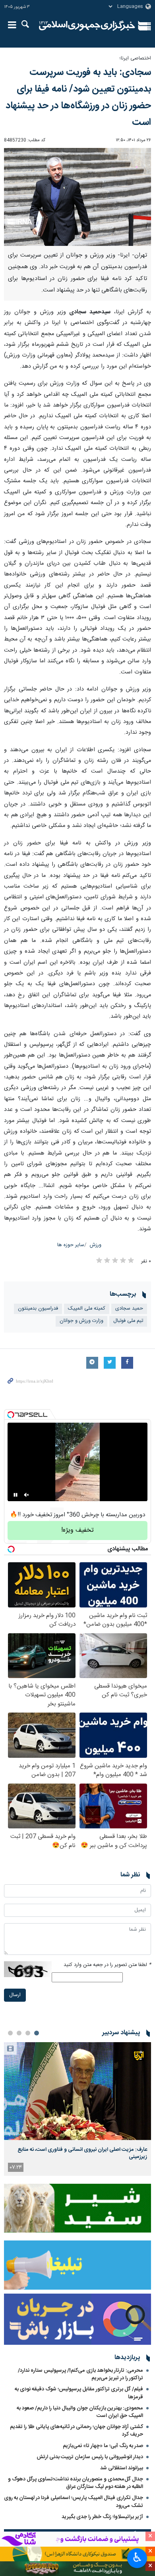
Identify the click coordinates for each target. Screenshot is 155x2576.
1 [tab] (37, 2033)
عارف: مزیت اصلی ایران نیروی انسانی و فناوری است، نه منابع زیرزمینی (82, 2153)
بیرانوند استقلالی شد (122, 2468)
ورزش (96, 1245)
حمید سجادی (129, 1309)
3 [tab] (19, 2033)
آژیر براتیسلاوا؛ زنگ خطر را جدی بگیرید (102, 2517)
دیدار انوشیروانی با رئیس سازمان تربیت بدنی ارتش (89, 2457)
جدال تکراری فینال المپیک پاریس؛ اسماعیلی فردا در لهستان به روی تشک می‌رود (74, 2502)
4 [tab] (10, 2033)
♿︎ (137, 2557)
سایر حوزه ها (71, 1245)
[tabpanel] (77, 2109)
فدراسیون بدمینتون (38, 1309)
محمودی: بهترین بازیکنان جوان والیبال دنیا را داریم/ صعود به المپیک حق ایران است (80, 2412)
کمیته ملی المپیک (87, 1309)
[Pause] (15, 1495)
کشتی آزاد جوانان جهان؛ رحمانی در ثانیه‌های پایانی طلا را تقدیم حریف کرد (77, 2431)
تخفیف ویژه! (77, 1530)
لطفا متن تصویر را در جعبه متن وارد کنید (107, 1965)
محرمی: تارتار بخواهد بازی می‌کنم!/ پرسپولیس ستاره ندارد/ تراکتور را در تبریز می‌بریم (80, 2374)
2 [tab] (28, 2033)
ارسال (15, 1995)
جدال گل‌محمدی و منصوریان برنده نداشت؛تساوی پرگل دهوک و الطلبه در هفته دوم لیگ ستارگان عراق (76, 2483)
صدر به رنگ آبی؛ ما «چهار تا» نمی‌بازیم (103, 2446)
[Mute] (27, 1495)
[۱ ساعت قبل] (77, 2091)
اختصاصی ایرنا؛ (135, 59)
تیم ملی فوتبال (128, 1321)
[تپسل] (11, 1415)
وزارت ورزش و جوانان (81, 1321)
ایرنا (87, 26)
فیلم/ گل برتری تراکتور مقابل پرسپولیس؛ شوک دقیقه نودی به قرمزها (79, 2393)
